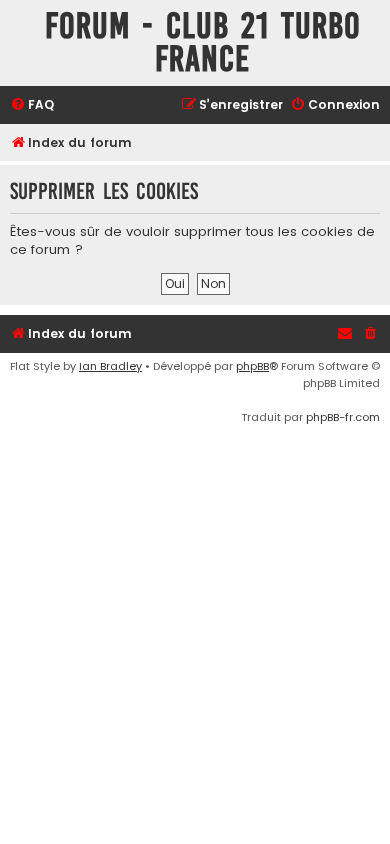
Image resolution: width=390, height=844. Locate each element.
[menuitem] (32, 105)
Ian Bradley (110, 366)
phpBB (252, 366)
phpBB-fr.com (343, 417)
